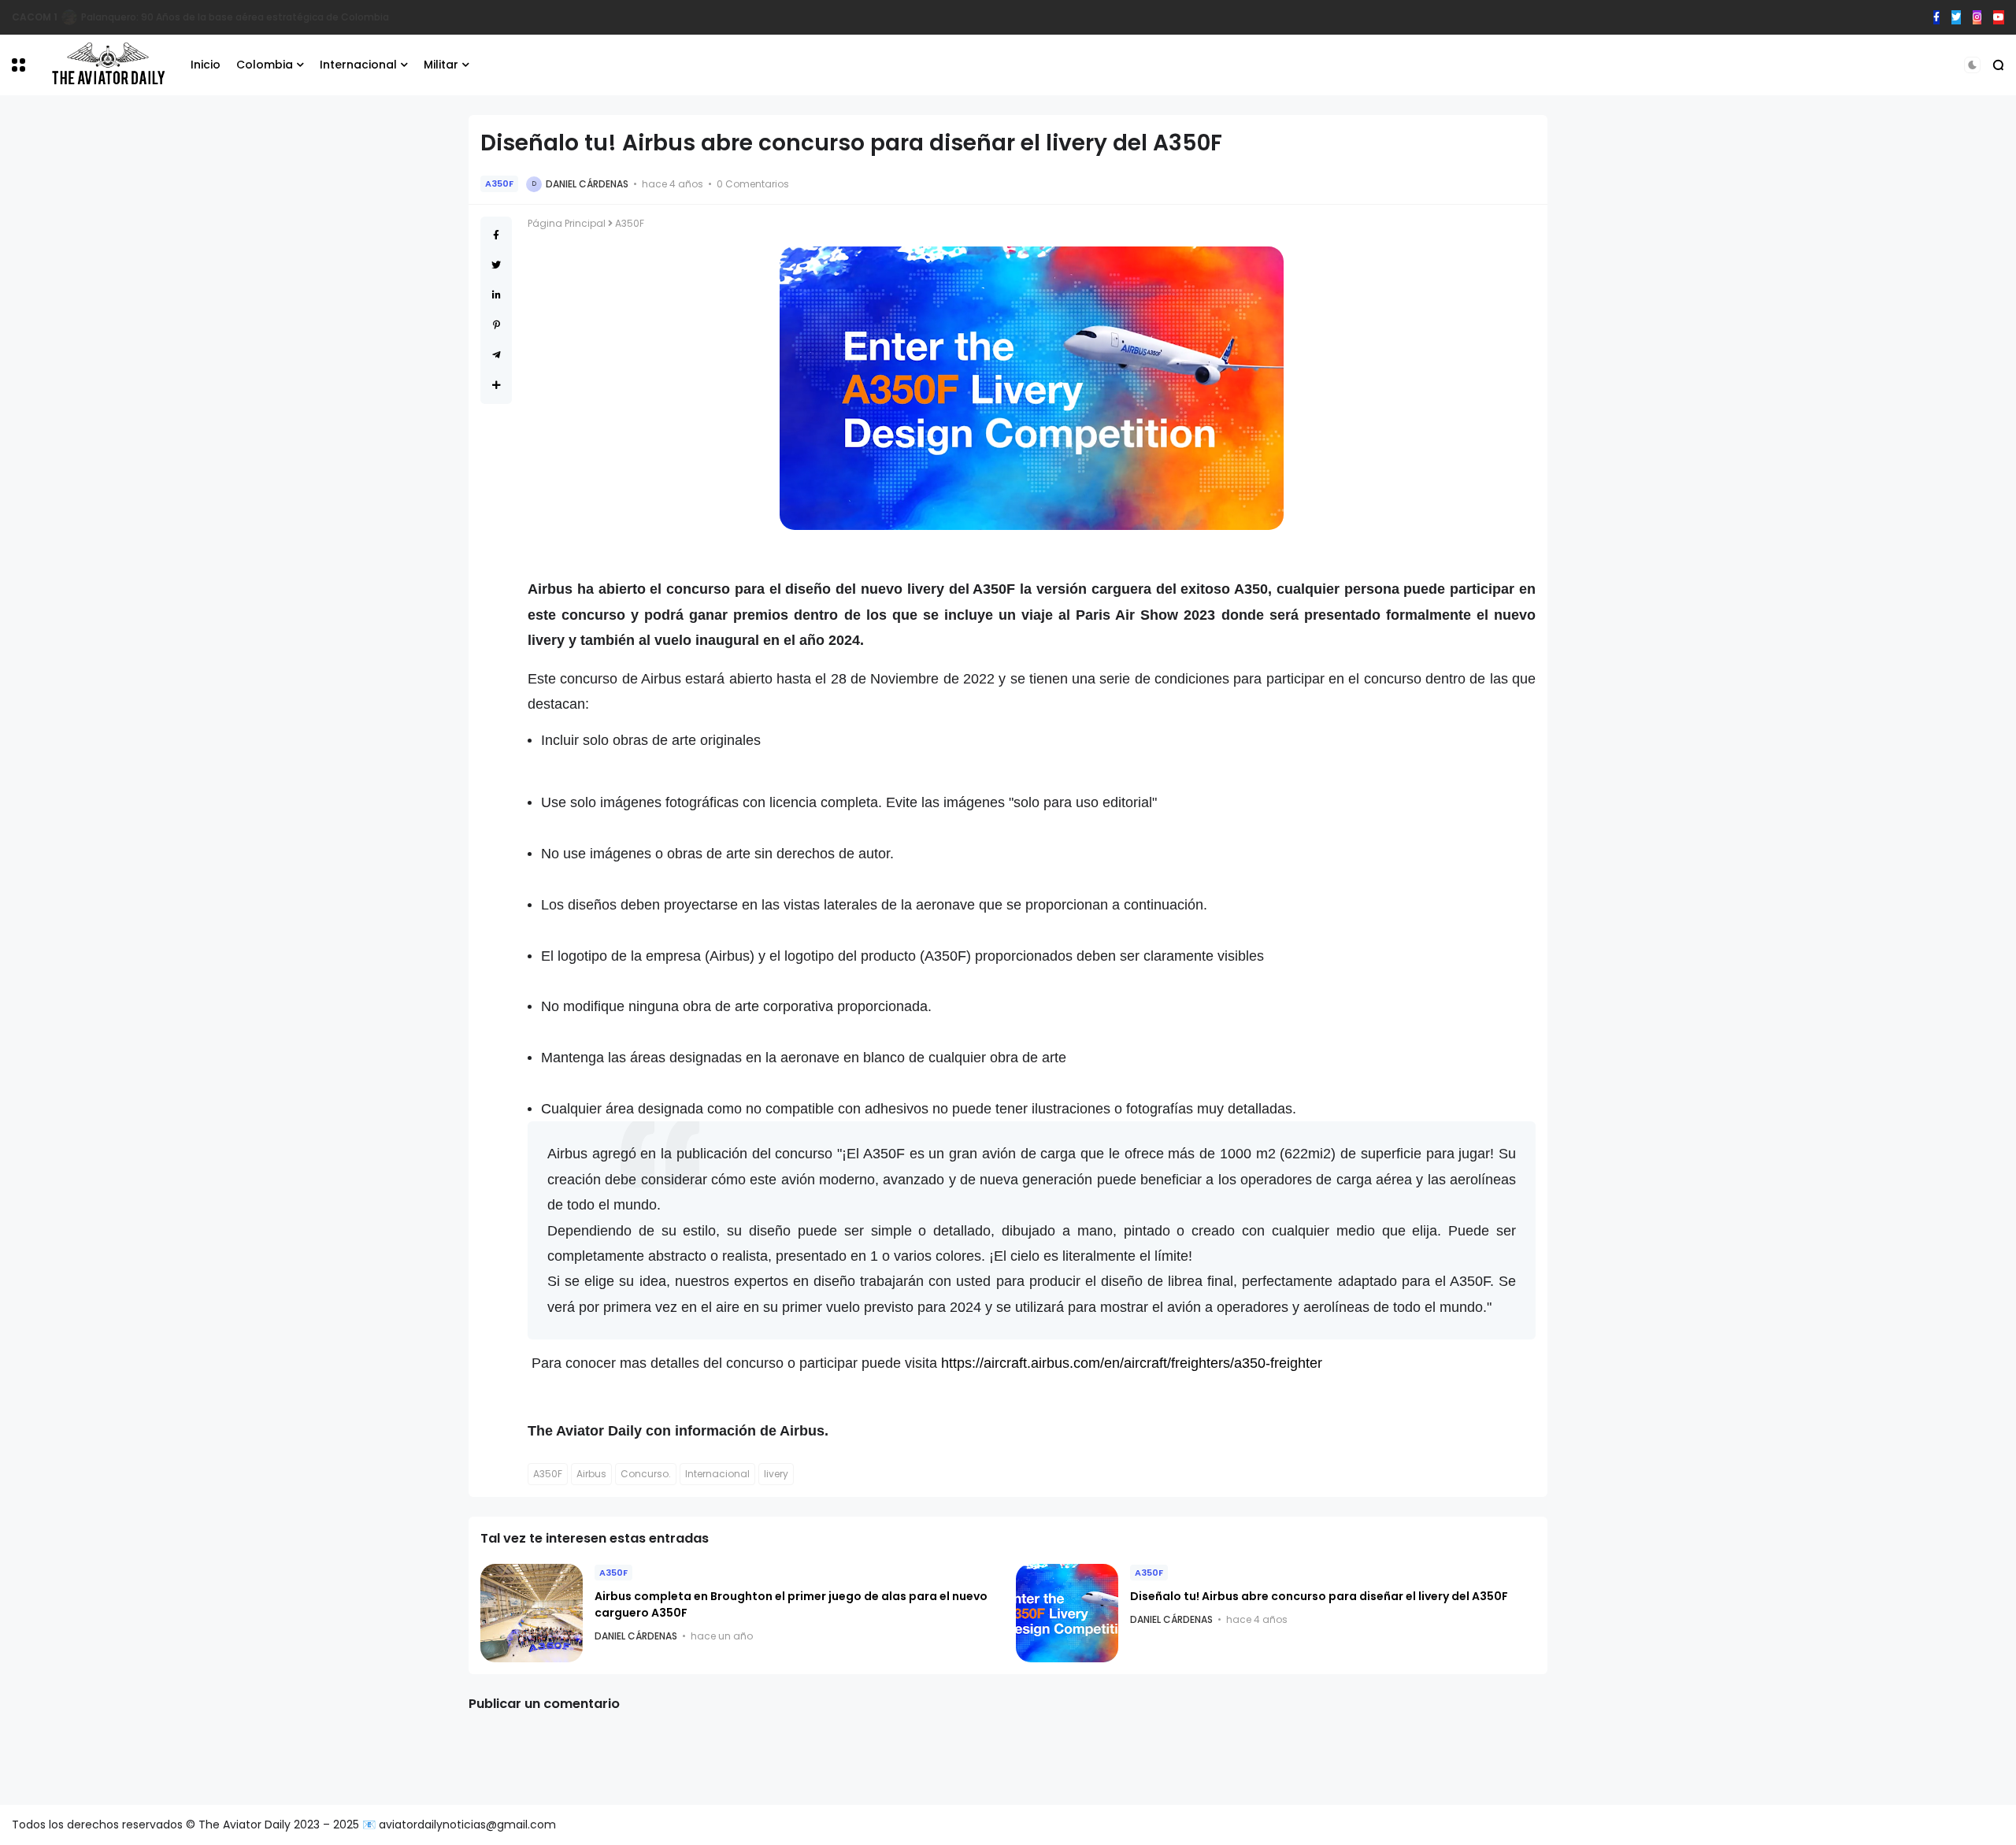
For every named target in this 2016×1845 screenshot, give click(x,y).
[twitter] (1956, 17)
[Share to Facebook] (496, 235)
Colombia (265, 65)
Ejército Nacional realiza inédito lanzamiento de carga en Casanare (241, 17)
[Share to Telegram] (497, 355)
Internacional (358, 65)
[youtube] (1999, 17)
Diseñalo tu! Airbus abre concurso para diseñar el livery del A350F (1319, 1596)
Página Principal (567, 223)
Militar (441, 65)
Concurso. (646, 1474)
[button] (19, 65)
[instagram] (1977, 17)
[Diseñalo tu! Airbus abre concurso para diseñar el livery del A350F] (1067, 1613)
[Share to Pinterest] (497, 325)
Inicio (206, 65)
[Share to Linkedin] (497, 295)
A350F (499, 183)
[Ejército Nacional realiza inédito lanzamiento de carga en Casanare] (66, 17)
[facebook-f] (1936, 17)
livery (776, 1474)
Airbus (591, 1474)
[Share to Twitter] (496, 265)
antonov (33, 17)
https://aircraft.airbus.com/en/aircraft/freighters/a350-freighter (1132, 1363)
